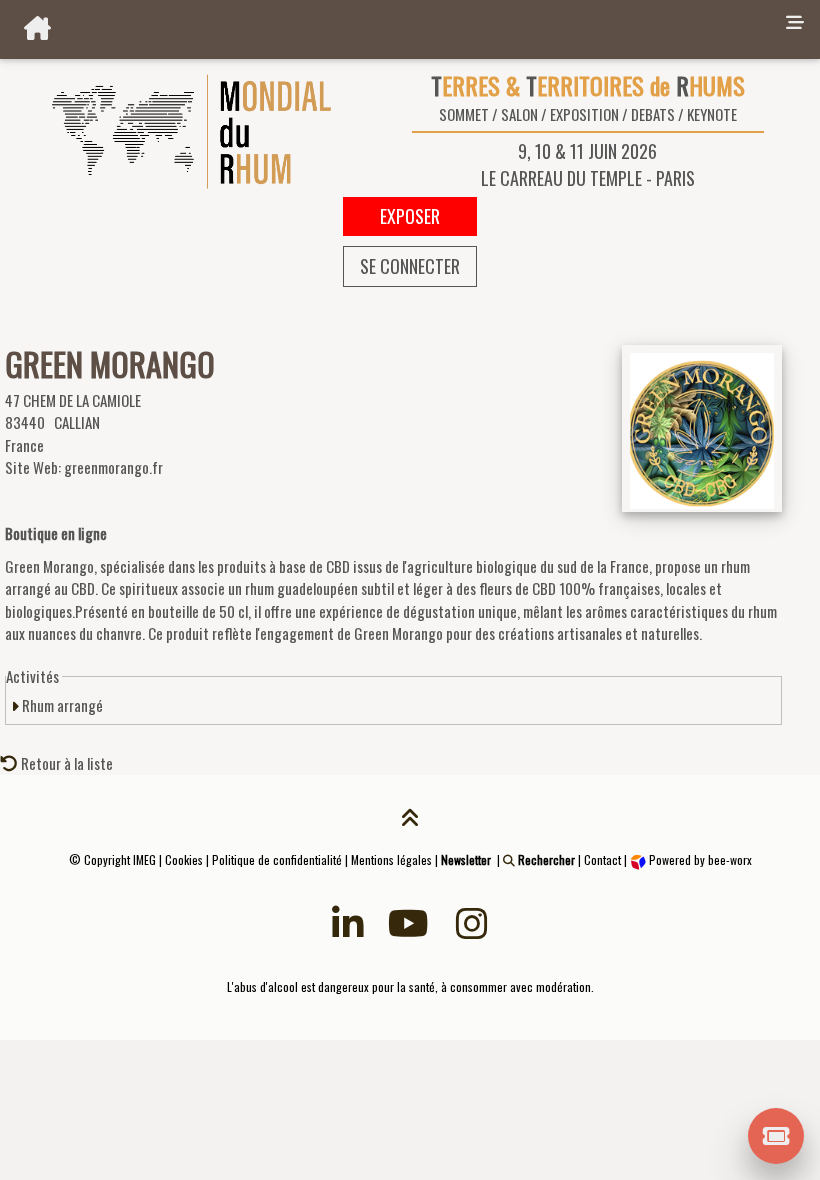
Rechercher (545, 859)
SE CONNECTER (410, 266)
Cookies (184, 859)
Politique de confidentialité (277, 859)
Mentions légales (391, 859)
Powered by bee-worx (699, 859)
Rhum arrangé (61, 705)
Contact (602, 859)
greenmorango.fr (113, 467)
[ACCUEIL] (389, 29)
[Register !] (776, 1134)
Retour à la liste (65, 763)
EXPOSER (410, 216)
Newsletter (466, 859)
